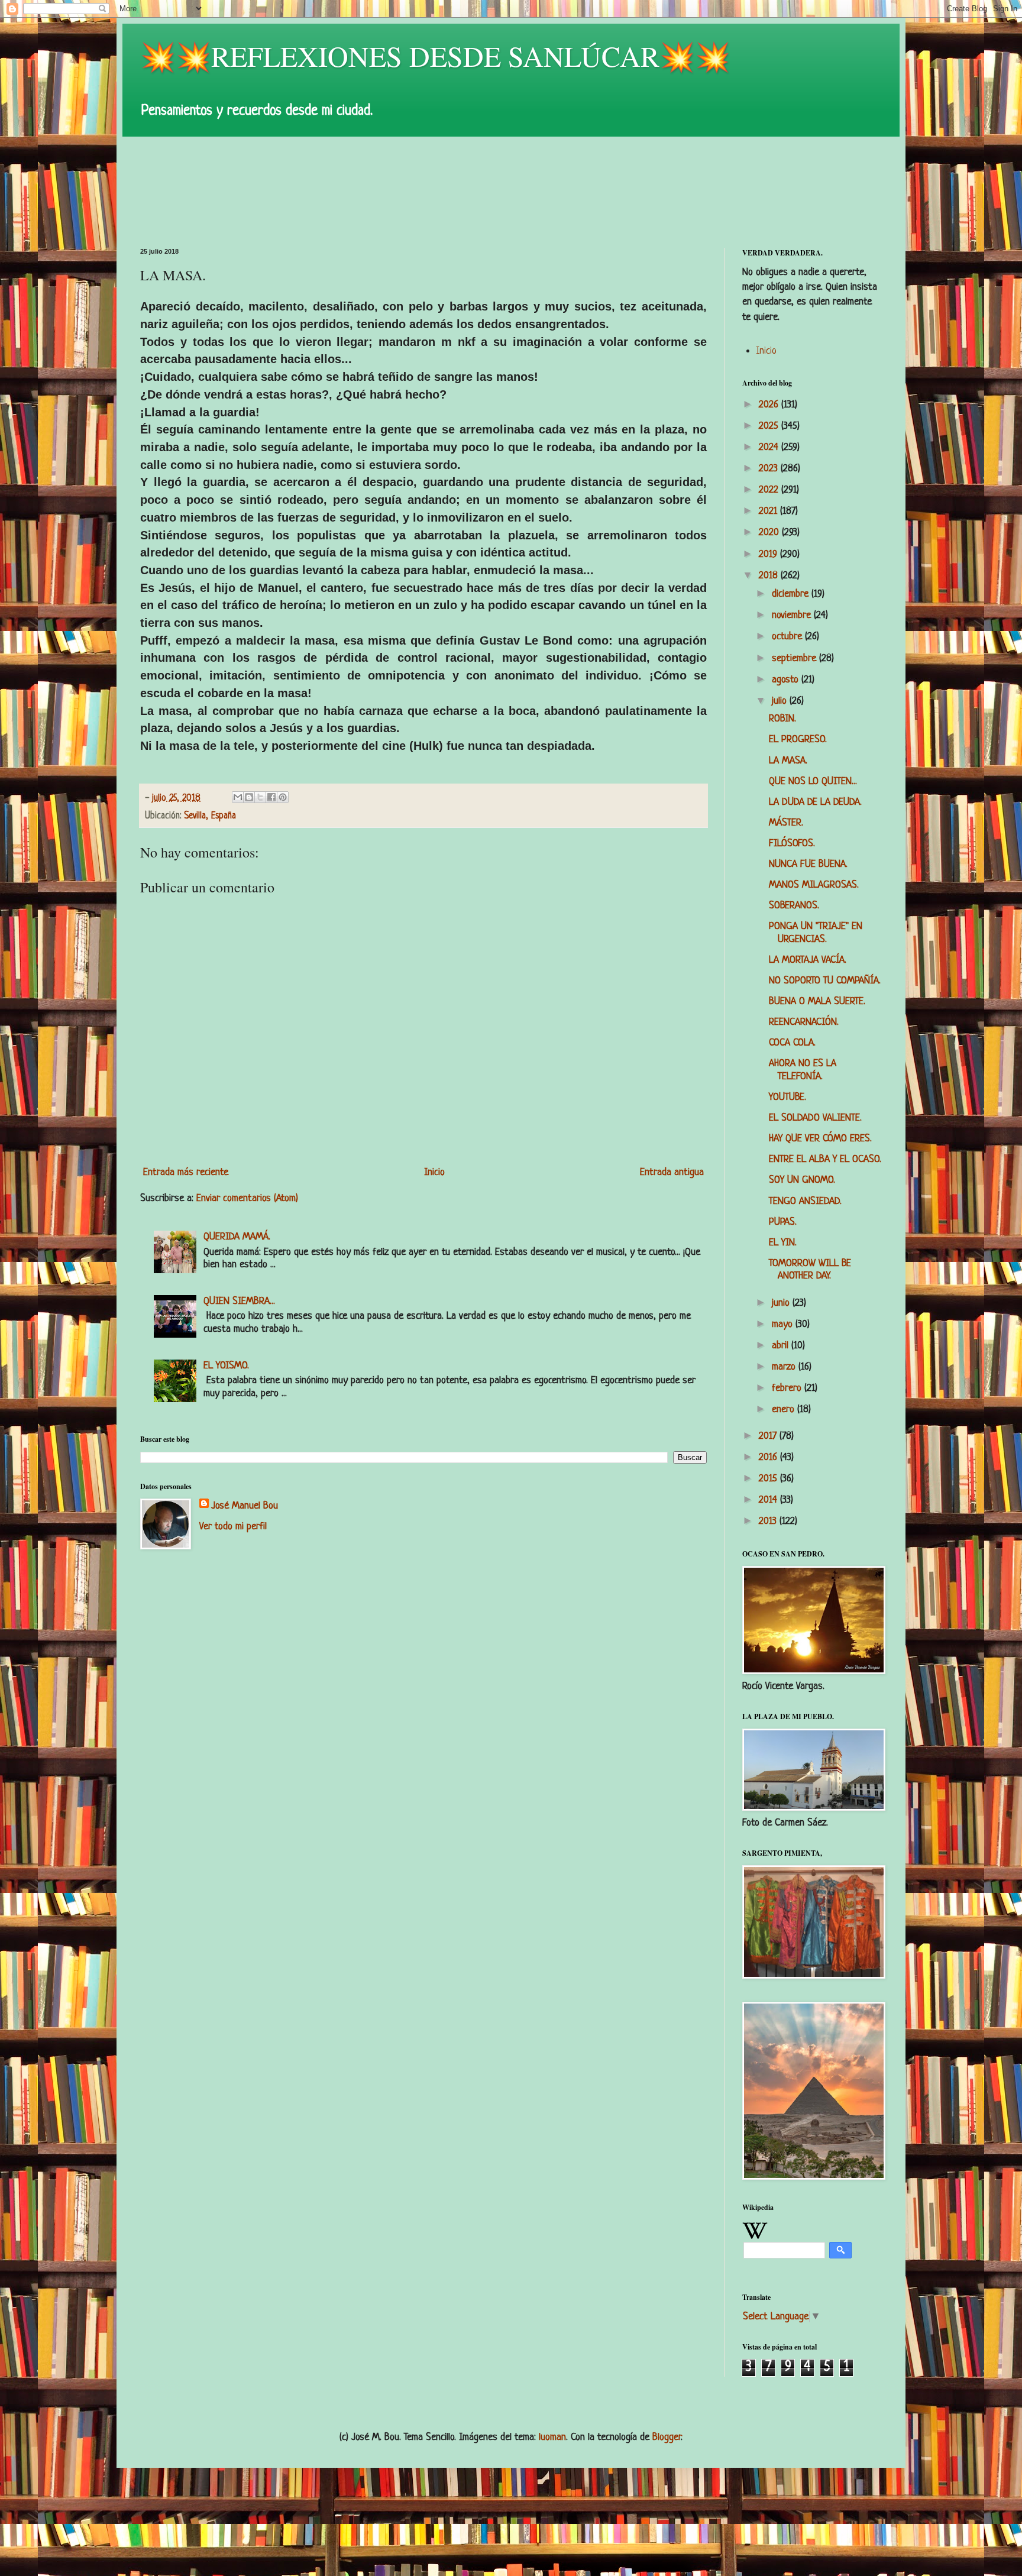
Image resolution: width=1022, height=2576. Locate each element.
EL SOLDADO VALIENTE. (815, 1118)
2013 (769, 1521)
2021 (769, 511)
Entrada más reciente (186, 1172)
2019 (769, 554)
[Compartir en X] (260, 797)
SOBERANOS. (794, 906)
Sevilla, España (210, 816)
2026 (770, 405)
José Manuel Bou (245, 1506)
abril (782, 1346)
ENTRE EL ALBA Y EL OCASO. (825, 1159)
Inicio (434, 1172)
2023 (770, 469)
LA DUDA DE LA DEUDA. (815, 802)
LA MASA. (788, 761)
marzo (785, 1367)
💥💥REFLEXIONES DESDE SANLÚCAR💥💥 (435, 56)
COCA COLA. (792, 1043)
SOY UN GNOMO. (802, 1180)
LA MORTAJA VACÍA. (808, 960)
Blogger (667, 2437)
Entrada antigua (672, 1172)
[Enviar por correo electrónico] (238, 797)
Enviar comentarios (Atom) (247, 1198)
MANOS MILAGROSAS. (814, 885)
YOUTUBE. (787, 1097)
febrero (788, 1388)
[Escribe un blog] (249, 797)
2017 (769, 1436)
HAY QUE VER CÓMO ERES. (820, 1139)
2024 (770, 447)
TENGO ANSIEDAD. (805, 1201)
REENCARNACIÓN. (804, 1022)
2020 (770, 533)
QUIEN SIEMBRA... (239, 1301)
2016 (769, 1457)
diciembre (792, 594)
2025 (770, 426)
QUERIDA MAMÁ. (237, 1237)
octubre (788, 637)
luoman (552, 2437)
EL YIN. (783, 1243)
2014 (769, 1500)
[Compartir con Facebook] (271, 797)
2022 (770, 490)
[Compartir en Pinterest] (283, 797)
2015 (769, 1479)
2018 (770, 576)
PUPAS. (783, 1222)
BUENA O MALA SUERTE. (817, 1001)
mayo (784, 1324)
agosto (787, 680)
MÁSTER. (786, 823)
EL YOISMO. (226, 1366)
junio (782, 1303)
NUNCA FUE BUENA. (808, 864)
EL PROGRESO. (798, 740)
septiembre (795, 658)
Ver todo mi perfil (233, 1527)
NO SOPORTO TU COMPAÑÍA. (825, 981)
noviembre (793, 615)
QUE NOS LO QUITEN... (813, 781)
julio (781, 701)
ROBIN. (782, 719)
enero (785, 1410)
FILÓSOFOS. (792, 844)
